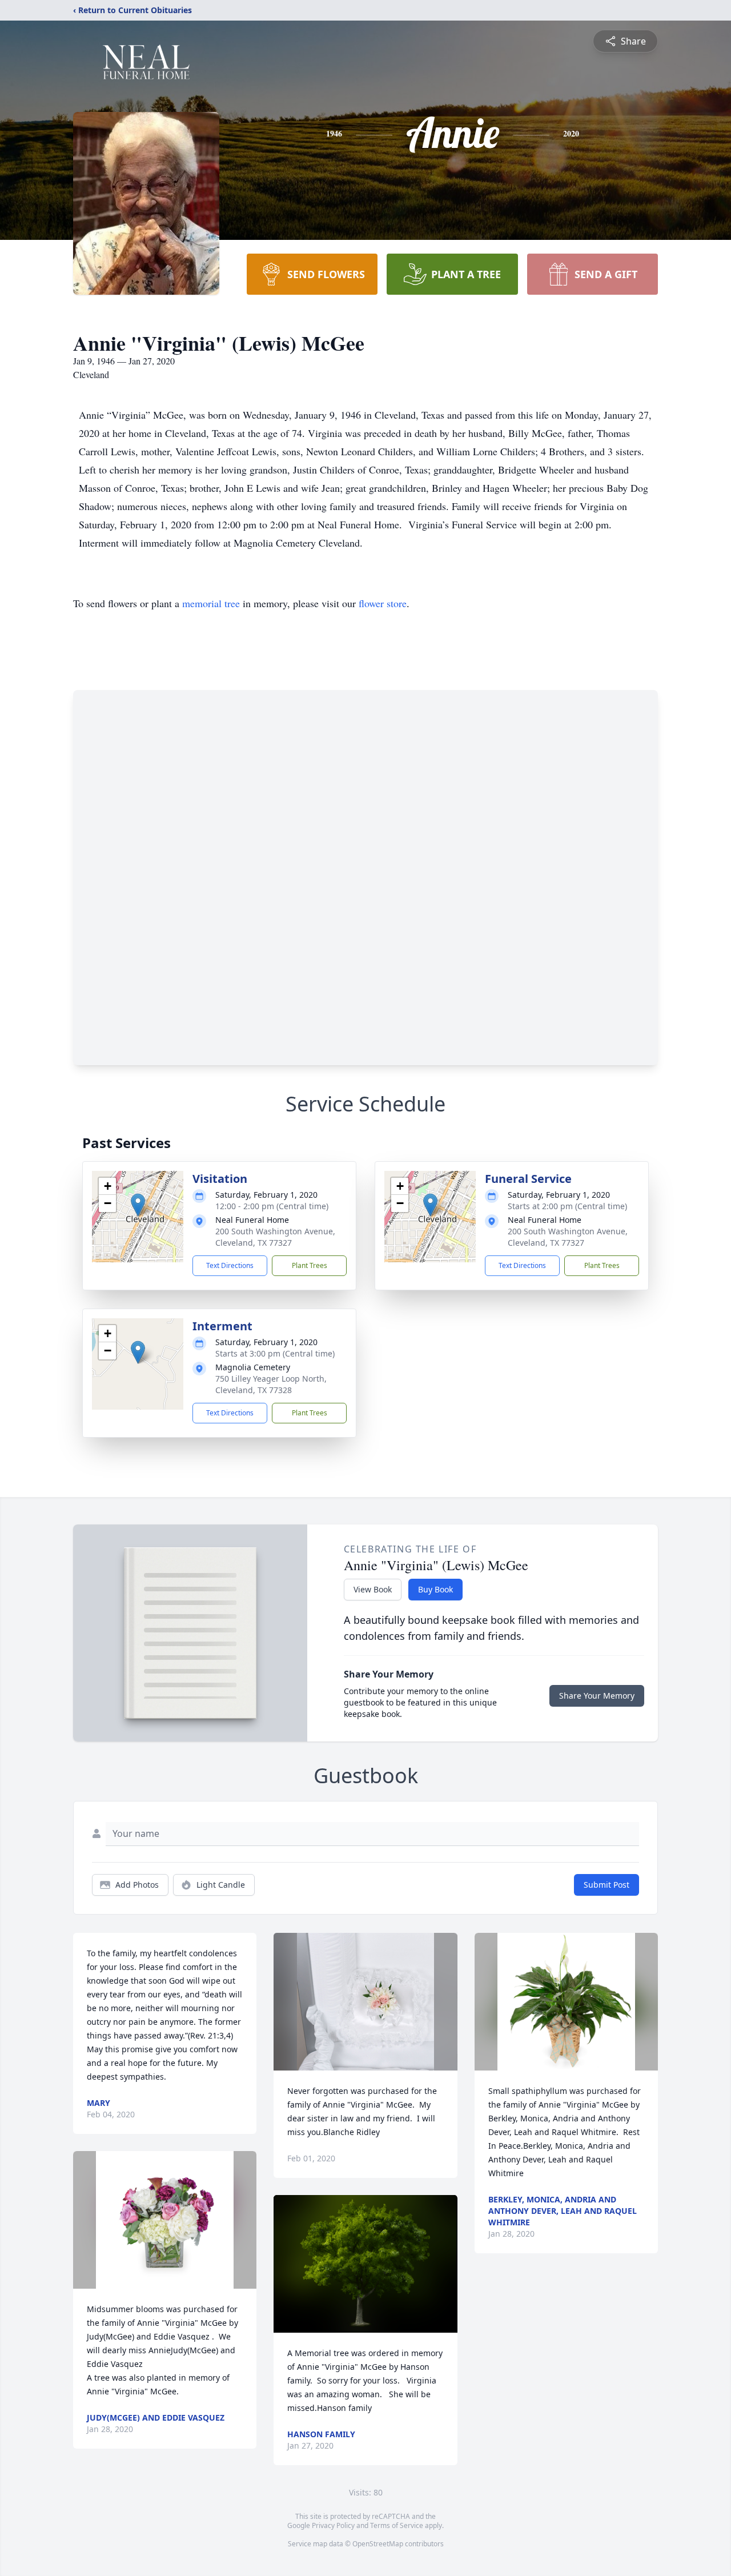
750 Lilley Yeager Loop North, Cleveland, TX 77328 (271, 1384)
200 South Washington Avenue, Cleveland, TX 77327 (275, 1237)
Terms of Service (397, 2525)
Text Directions (230, 1265)
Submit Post (607, 1885)
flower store (383, 603)
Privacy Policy (333, 2525)
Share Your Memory (597, 1696)
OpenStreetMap (378, 2544)
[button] (138, 1205)
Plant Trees (310, 1265)
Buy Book (435, 1589)
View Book (373, 1589)
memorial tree (211, 603)
